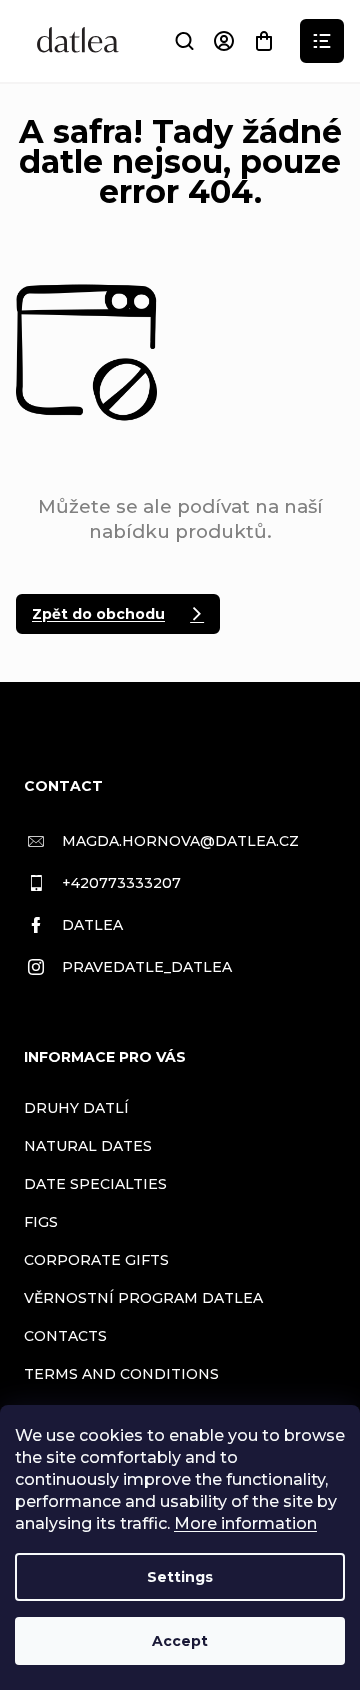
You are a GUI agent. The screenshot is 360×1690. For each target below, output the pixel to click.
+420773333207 (121, 883)
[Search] (184, 41)
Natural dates (88, 1146)
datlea (92, 925)
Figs (41, 1222)
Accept (180, 1641)
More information (245, 1523)
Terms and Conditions (121, 1374)
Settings (180, 1577)
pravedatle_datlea (147, 967)
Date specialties (95, 1184)
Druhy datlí (76, 1108)
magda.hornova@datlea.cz (180, 841)
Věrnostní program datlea (143, 1298)
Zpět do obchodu (98, 614)
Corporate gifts (96, 1260)
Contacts (65, 1336)
